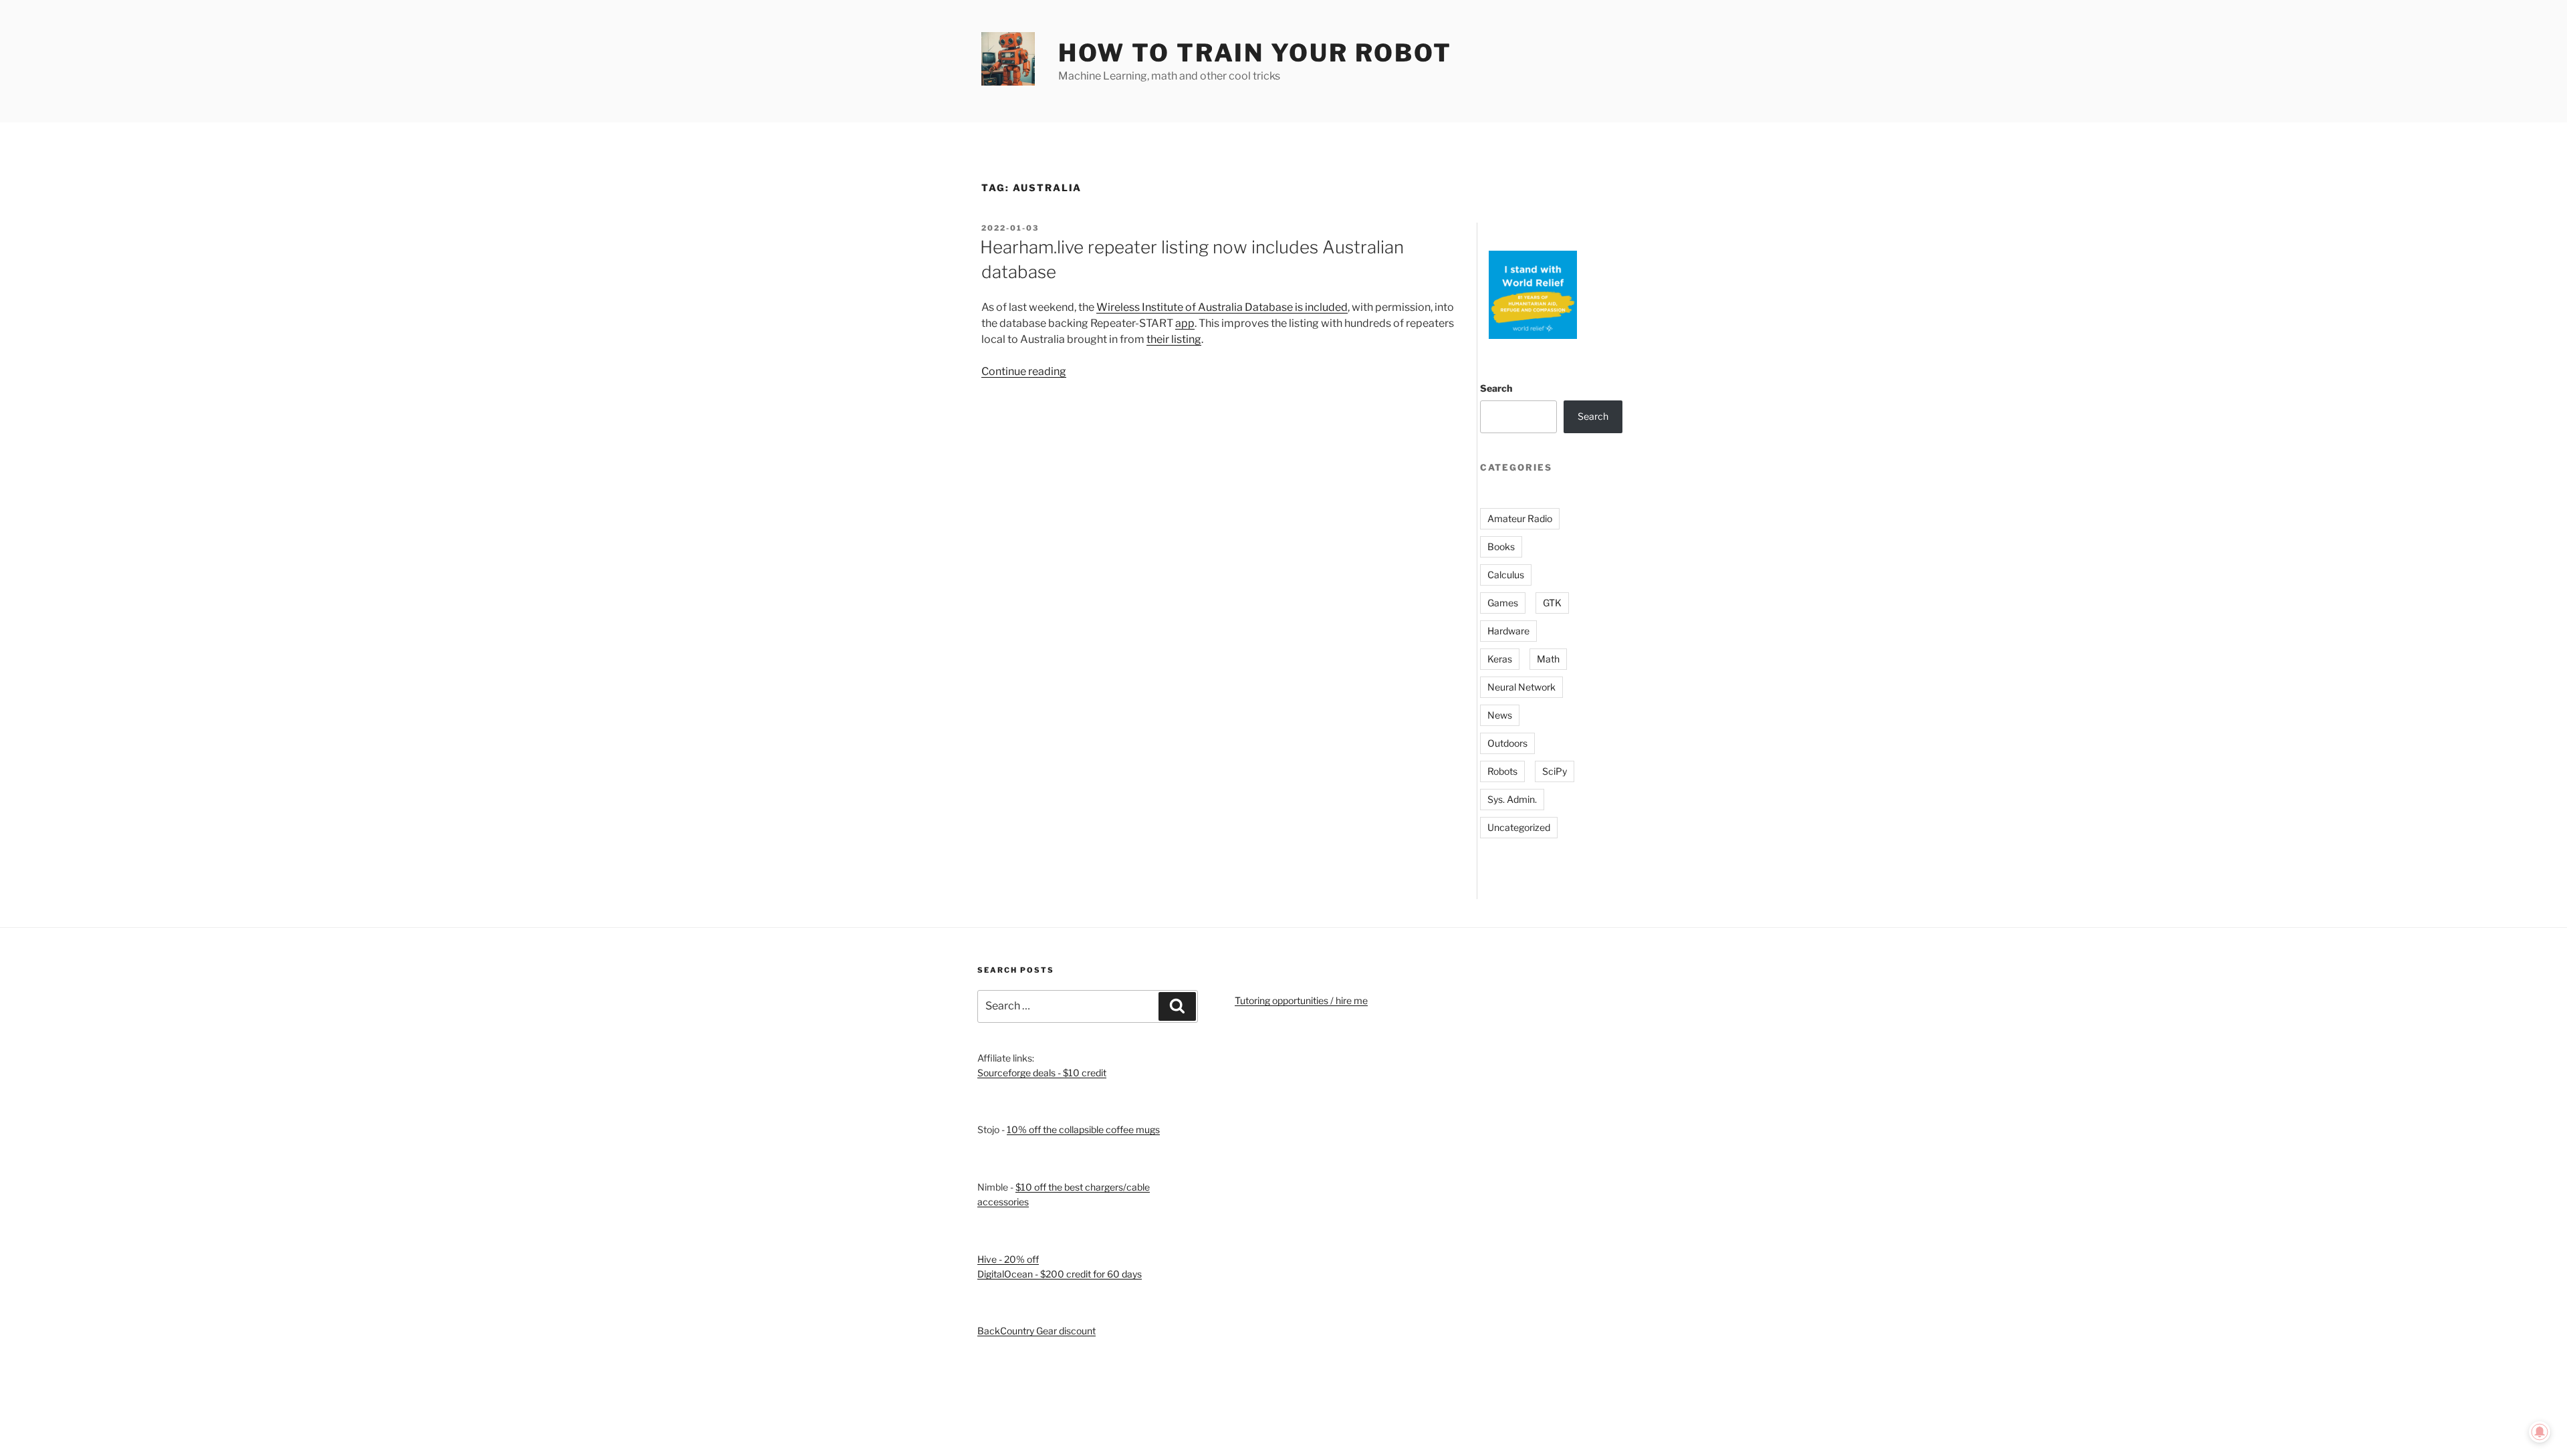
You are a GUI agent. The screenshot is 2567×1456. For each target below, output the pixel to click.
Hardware (1508, 631)
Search (1496, 388)
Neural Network (1521, 687)
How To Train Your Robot (1255, 53)
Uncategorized (1519, 827)
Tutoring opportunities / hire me (1301, 1000)
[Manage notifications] (2540, 1432)
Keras (1500, 659)
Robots (1502, 771)
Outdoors (1507, 743)
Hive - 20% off (1008, 1259)
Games (1503, 603)
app (1185, 323)
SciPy (1555, 771)
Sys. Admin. (1512, 799)
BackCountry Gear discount (1036, 1331)
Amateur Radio (1520, 518)
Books (1501, 547)
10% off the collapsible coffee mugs (1083, 1129)
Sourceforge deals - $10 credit (1042, 1073)
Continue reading (1024, 371)
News (1500, 715)
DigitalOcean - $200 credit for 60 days (1060, 1274)
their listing (1174, 339)
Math (1548, 659)
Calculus (1506, 575)
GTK (1552, 603)
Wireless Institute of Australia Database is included (1222, 307)
